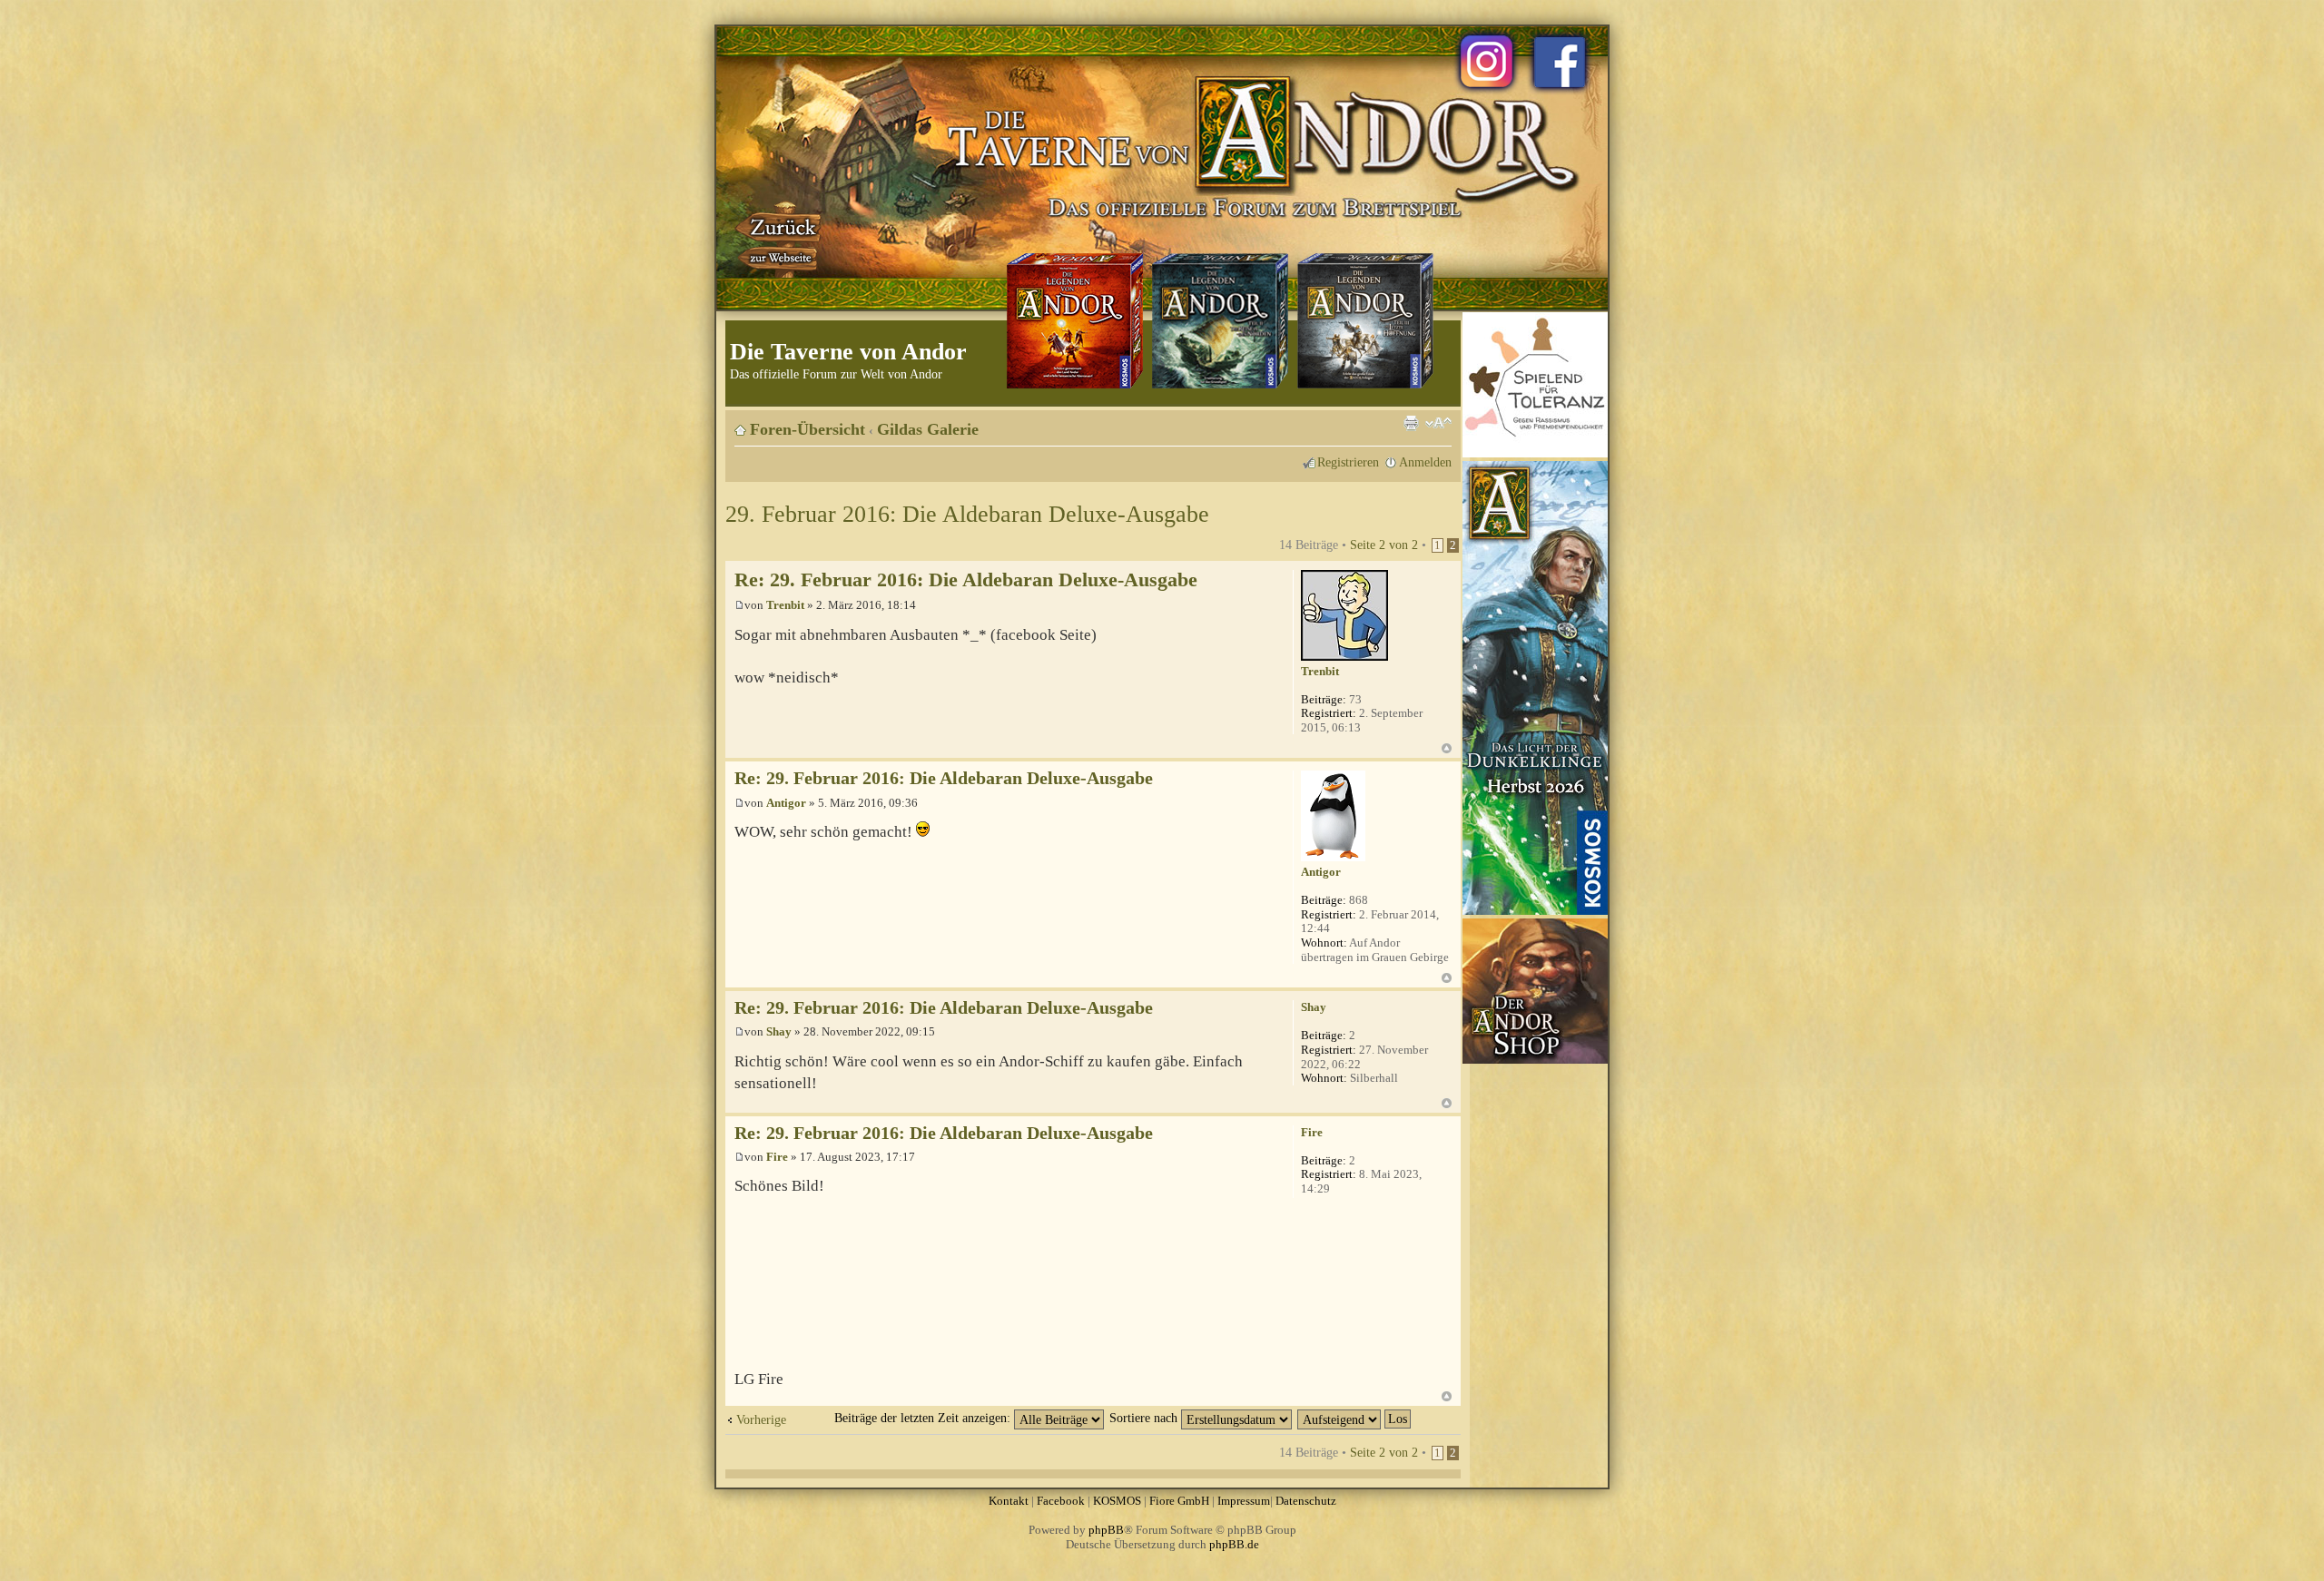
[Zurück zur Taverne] (780, 239)
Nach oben (1447, 748)
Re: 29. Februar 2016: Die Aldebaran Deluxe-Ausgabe (966, 579)
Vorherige (761, 1419)
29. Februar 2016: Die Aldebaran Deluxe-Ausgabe (967, 514)
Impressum (1244, 1501)
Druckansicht (1411, 423)
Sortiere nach (1145, 1418)
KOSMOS (1117, 1501)
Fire (777, 1157)
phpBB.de (1234, 1544)
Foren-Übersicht (807, 429)
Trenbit (785, 605)
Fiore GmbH (1179, 1501)
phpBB (1106, 1530)
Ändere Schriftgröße (1438, 423)
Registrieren (1348, 462)
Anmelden (1425, 462)
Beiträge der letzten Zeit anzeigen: (924, 1418)
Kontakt (1009, 1501)
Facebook (1061, 1501)
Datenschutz (1306, 1501)
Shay (779, 1031)
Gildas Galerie (928, 429)
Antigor (786, 803)
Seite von (1384, 545)
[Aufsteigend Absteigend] (1355, 1418)
